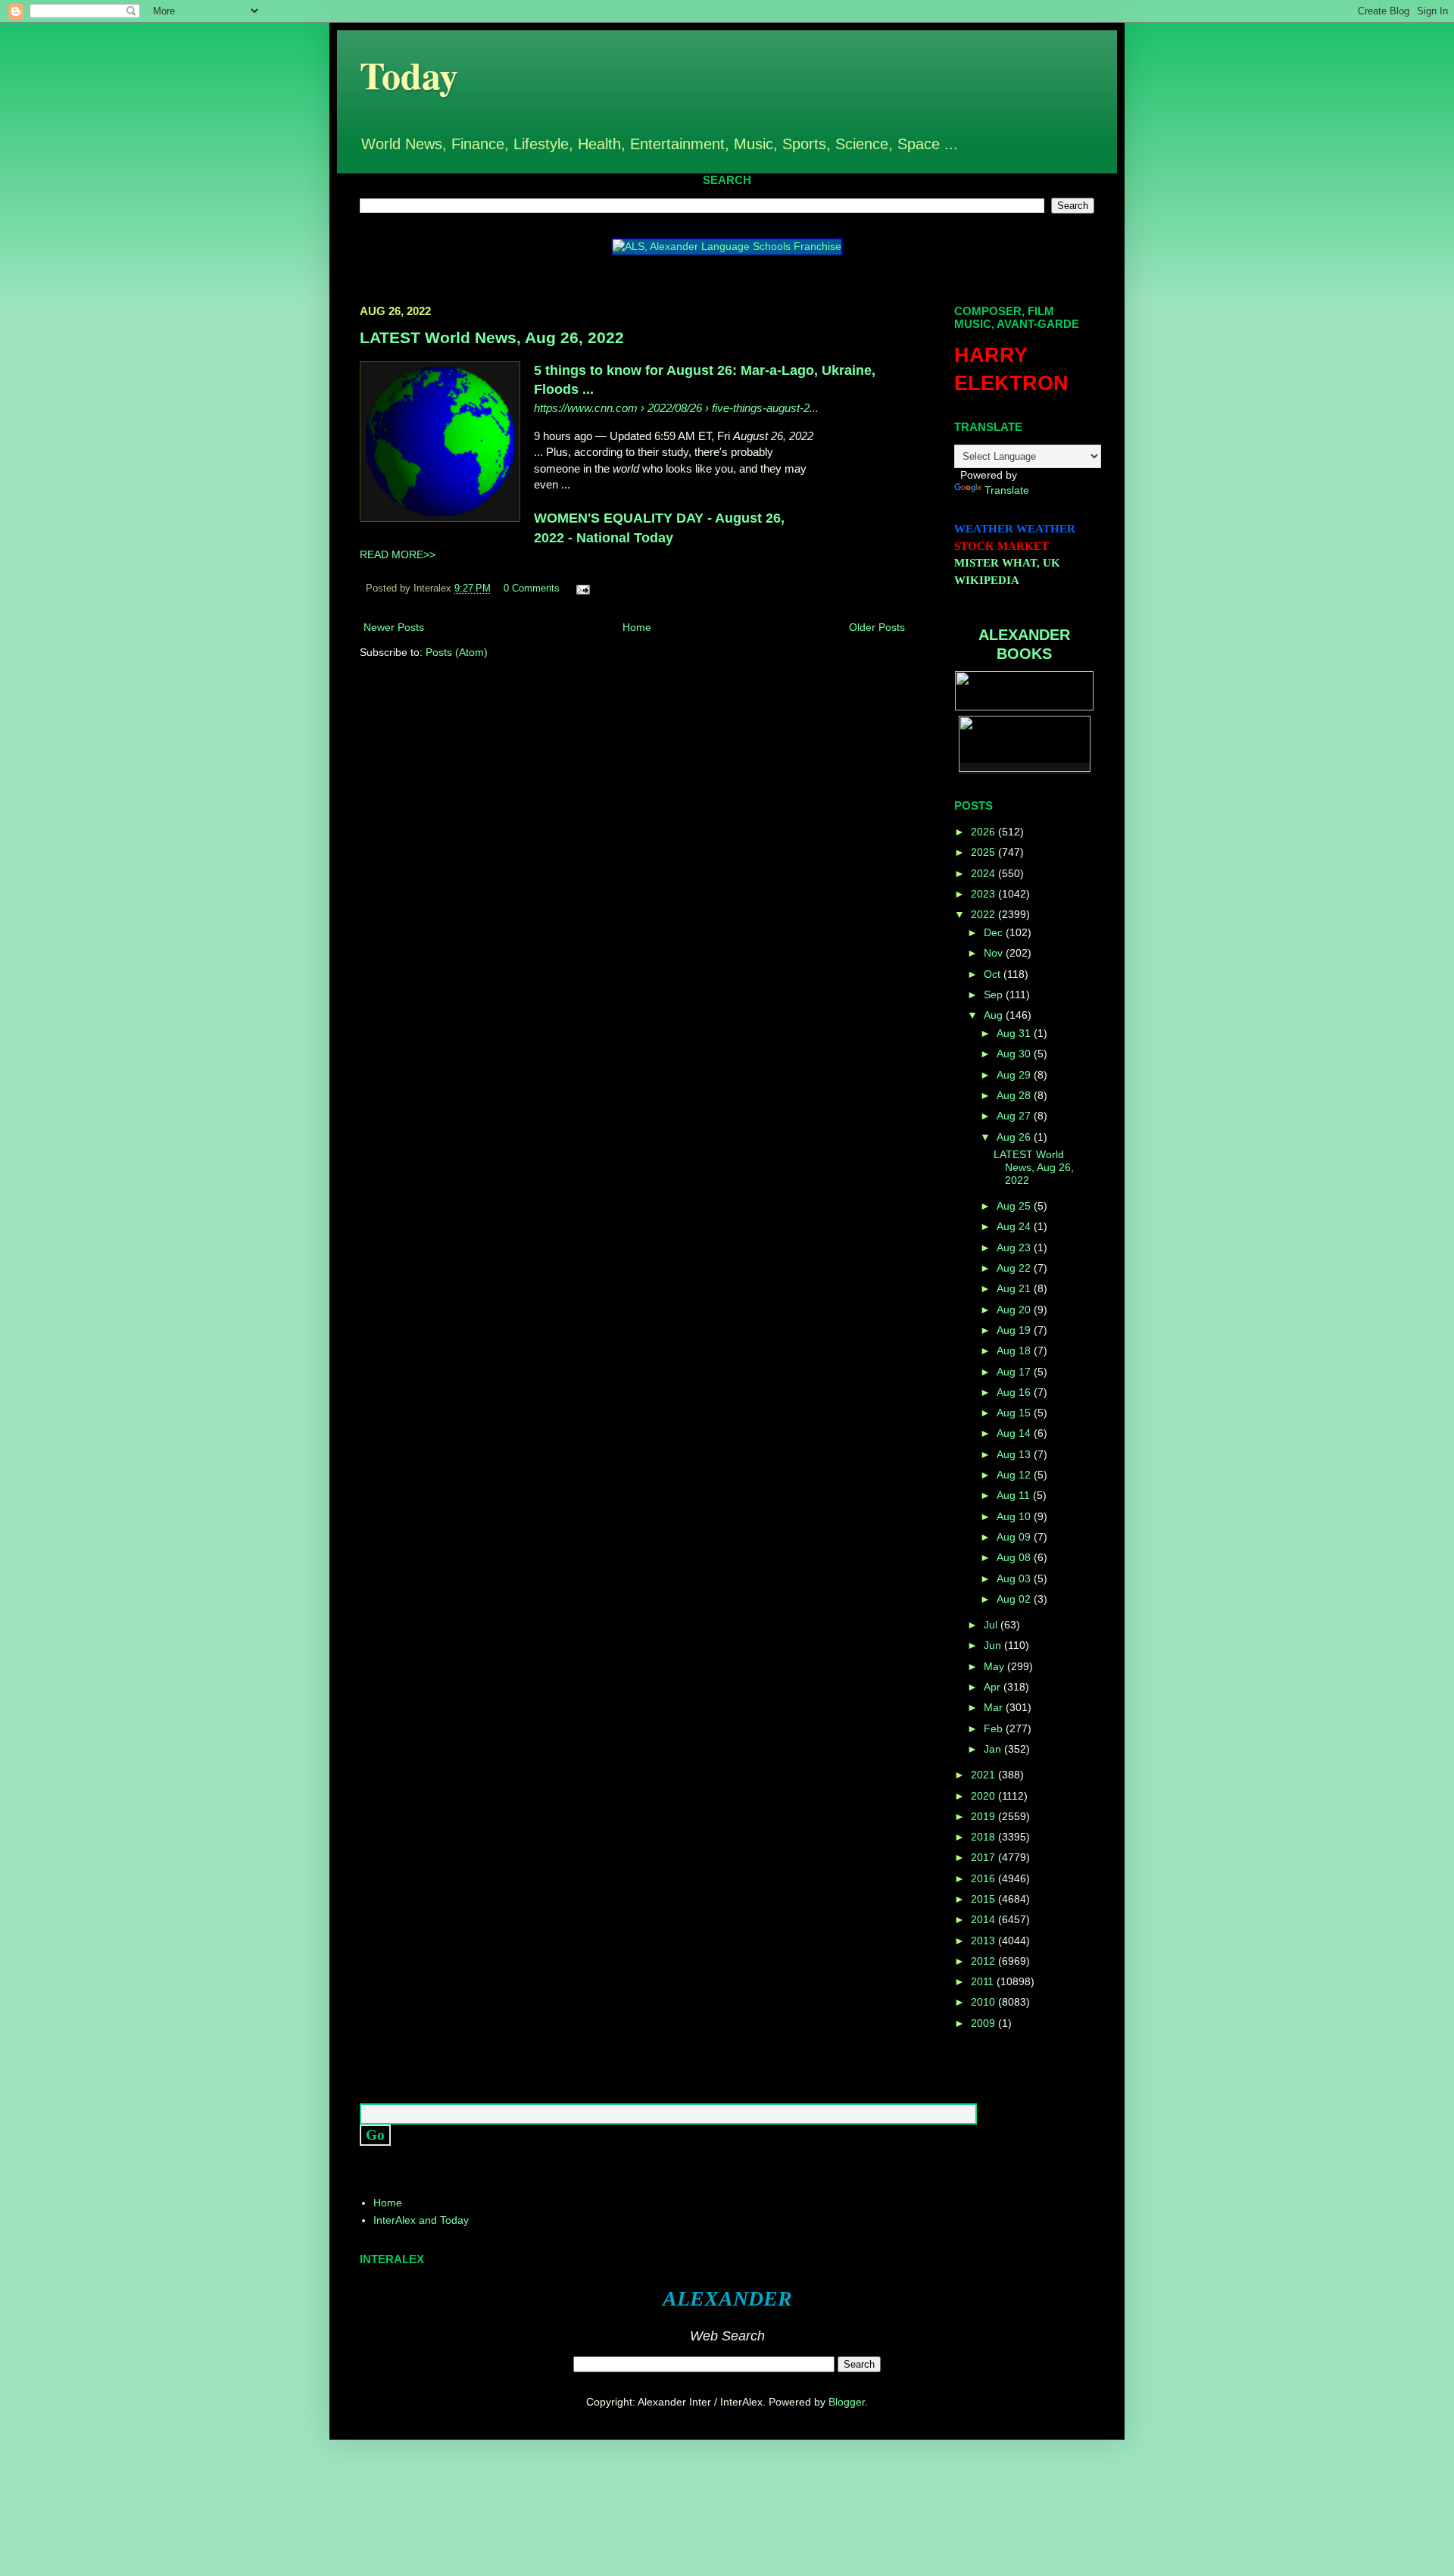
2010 (984, 2002)
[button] (362, 444)
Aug (995, 1015)
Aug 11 (1015, 1495)
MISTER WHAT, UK (1007, 563)
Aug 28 (1015, 1095)
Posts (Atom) (457, 652)
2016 (984, 1878)
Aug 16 (1015, 1392)
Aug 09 (1015, 1537)
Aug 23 (1015, 1247)
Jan (994, 1749)
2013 (984, 1941)
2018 (984, 1837)
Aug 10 (1015, 1516)
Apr (994, 1687)
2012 (984, 1961)
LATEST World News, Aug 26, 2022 (492, 337)
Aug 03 (1015, 1578)
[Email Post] (581, 589)
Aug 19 (1015, 1330)
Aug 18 (1015, 1350)
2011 (984, 1981)
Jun (994, 1645)
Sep (995, 994)
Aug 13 (1015, 1454)
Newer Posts (394, 627)
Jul (992, 1625)
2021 (984, 1775)
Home (637, 627)
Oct (994, 974)
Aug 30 (1015, 1054)
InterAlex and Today (421, 2220)
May (995, 1666)
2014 (984, 1919)
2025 (984, 852)
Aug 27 (1015, 1116)
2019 (984, 1816)
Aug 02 (1015, 1599)
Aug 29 (1015, 1075)
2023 (984, 894)
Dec (995, 932)
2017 (984, 1857)
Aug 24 (1015, 1226)
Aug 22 (1015, 1268)
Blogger (847, 2402)
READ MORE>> (398, 554)
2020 (984, 1796)
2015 (984, 1899)
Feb (995, 1728)
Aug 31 (1015, 1033)
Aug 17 (1015, 1372)
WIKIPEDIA (987, 580)
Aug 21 (1015, 1288)
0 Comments (532, 589)
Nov (995, 953)
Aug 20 (1015, 1310)
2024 (984, 873)
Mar (995, 1707)
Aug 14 (1015, 1433)
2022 (984, 914)
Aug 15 (1015, 1413)
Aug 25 (1015, 1206)
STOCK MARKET (1002, 546)
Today (409, 75)
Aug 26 (1015, 1137)
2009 (984, 2023)
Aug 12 (1015, 1475)
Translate (1007, 490)
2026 (984, 832)
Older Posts (877, 627)
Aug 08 (1015, 1557)
